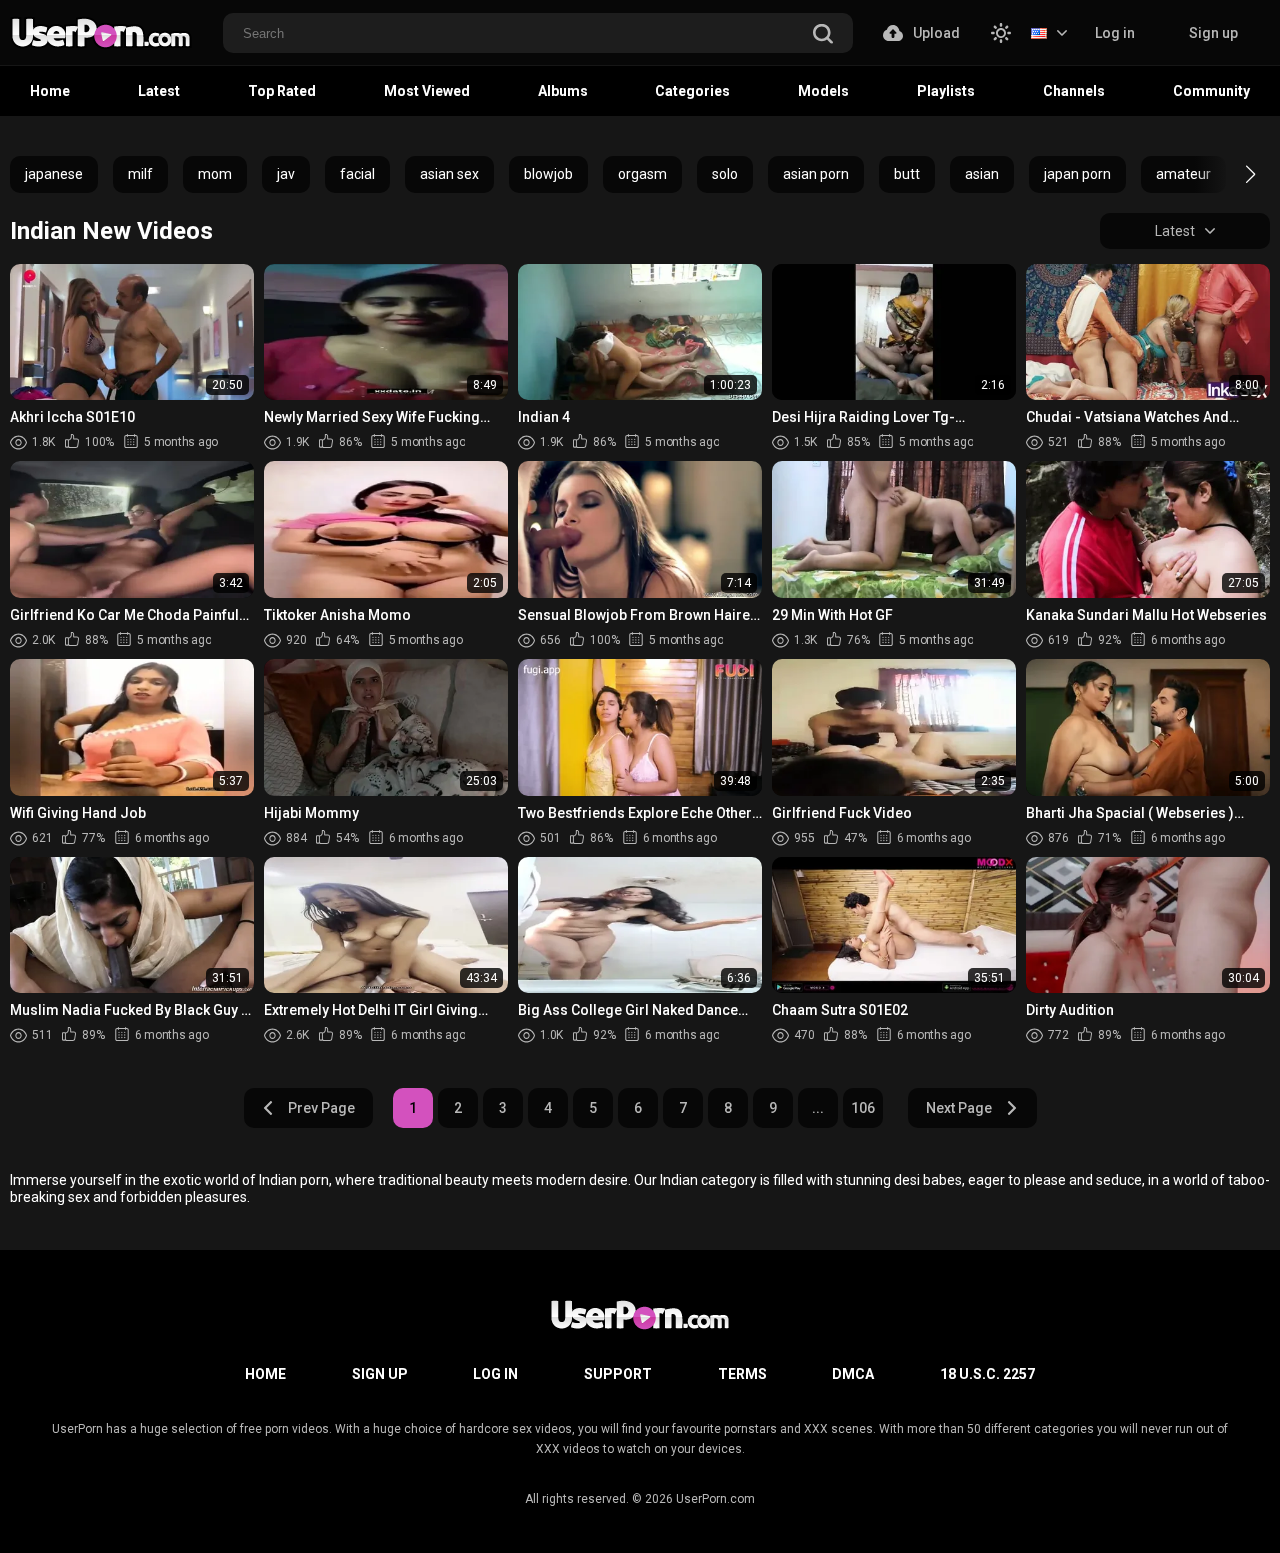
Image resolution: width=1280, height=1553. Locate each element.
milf (140, 174)
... (818, 1108)
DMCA (853, 1374)
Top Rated (282, 91)
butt (907, 174)
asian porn (816, 174)
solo (725, 174)
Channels (1074, 91)
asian (982, 174)
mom (215, 174)
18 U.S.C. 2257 (987, 1374)
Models (823, 91)
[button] (1232, 174)
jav (286, 174)
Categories (692, 91)
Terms (742, 1374)
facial (357, 174)
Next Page (959, 1108)
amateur (1183, 174)
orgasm (642, 174)
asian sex (449, 174)
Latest (159, 91)
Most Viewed (427, 91)
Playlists (946, 91)
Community (1211, 91)
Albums (563, 91)
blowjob (548, 174)
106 (863, 1108)
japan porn (1077, 174)
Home (50, 91)
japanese (54, 174)
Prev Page (321, 1108)
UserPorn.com (715, 1499)
